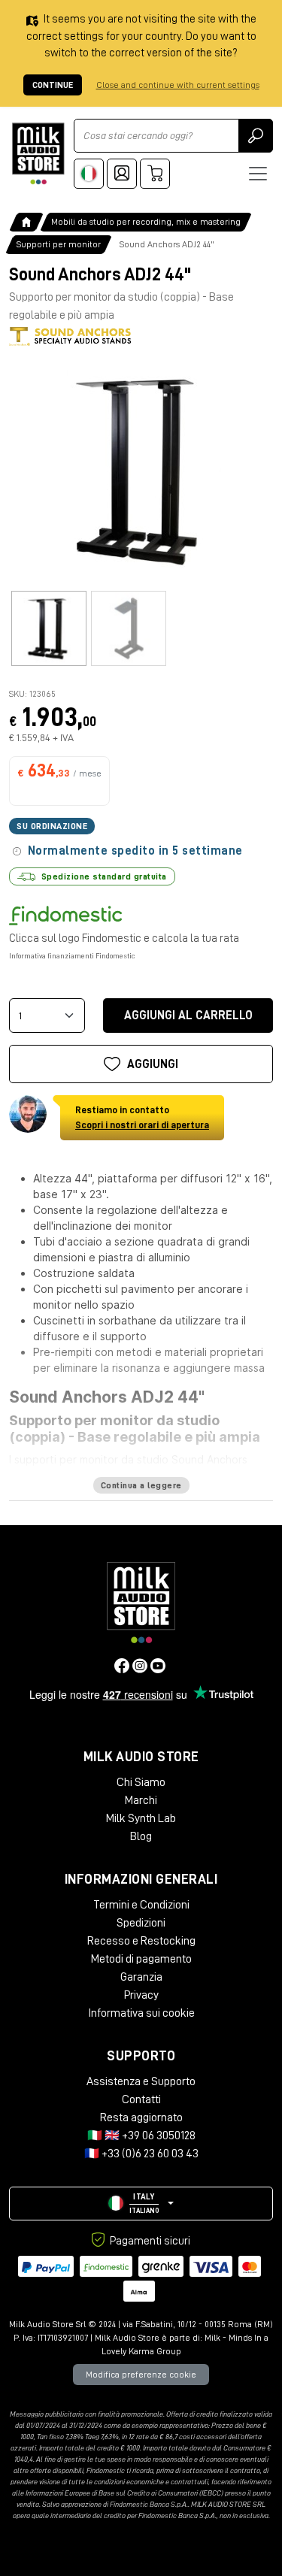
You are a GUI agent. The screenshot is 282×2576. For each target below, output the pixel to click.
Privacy (141, 1995)
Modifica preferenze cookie (141, 2375)
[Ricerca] (256, 136)
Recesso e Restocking (141, 1941)
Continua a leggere (141, 1485)
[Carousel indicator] (49, 628)
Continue (53, 85)
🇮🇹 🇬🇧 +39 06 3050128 (141, 2136)
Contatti (141, 2099)
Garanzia (141, 1977)
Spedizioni (141, 1923)
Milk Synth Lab (141, 1818)
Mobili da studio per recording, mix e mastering (146, 222)
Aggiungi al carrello (188, 1016)
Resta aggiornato (141, 2117)
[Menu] (258, 174)
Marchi (141, 1800)
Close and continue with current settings (178, 85)
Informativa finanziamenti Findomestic (72, 956)
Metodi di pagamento (141, 1959)
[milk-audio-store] (38, 154)
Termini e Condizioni (141, 1905)
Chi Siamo (141, 1782)
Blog (141, 1836)
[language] (89, 174)
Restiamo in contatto (142, 1117)
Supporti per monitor (59, 244)
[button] (141, 2204)
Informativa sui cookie (141, 2013)
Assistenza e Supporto (141, 2081)
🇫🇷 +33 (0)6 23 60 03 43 (141, 2154)
